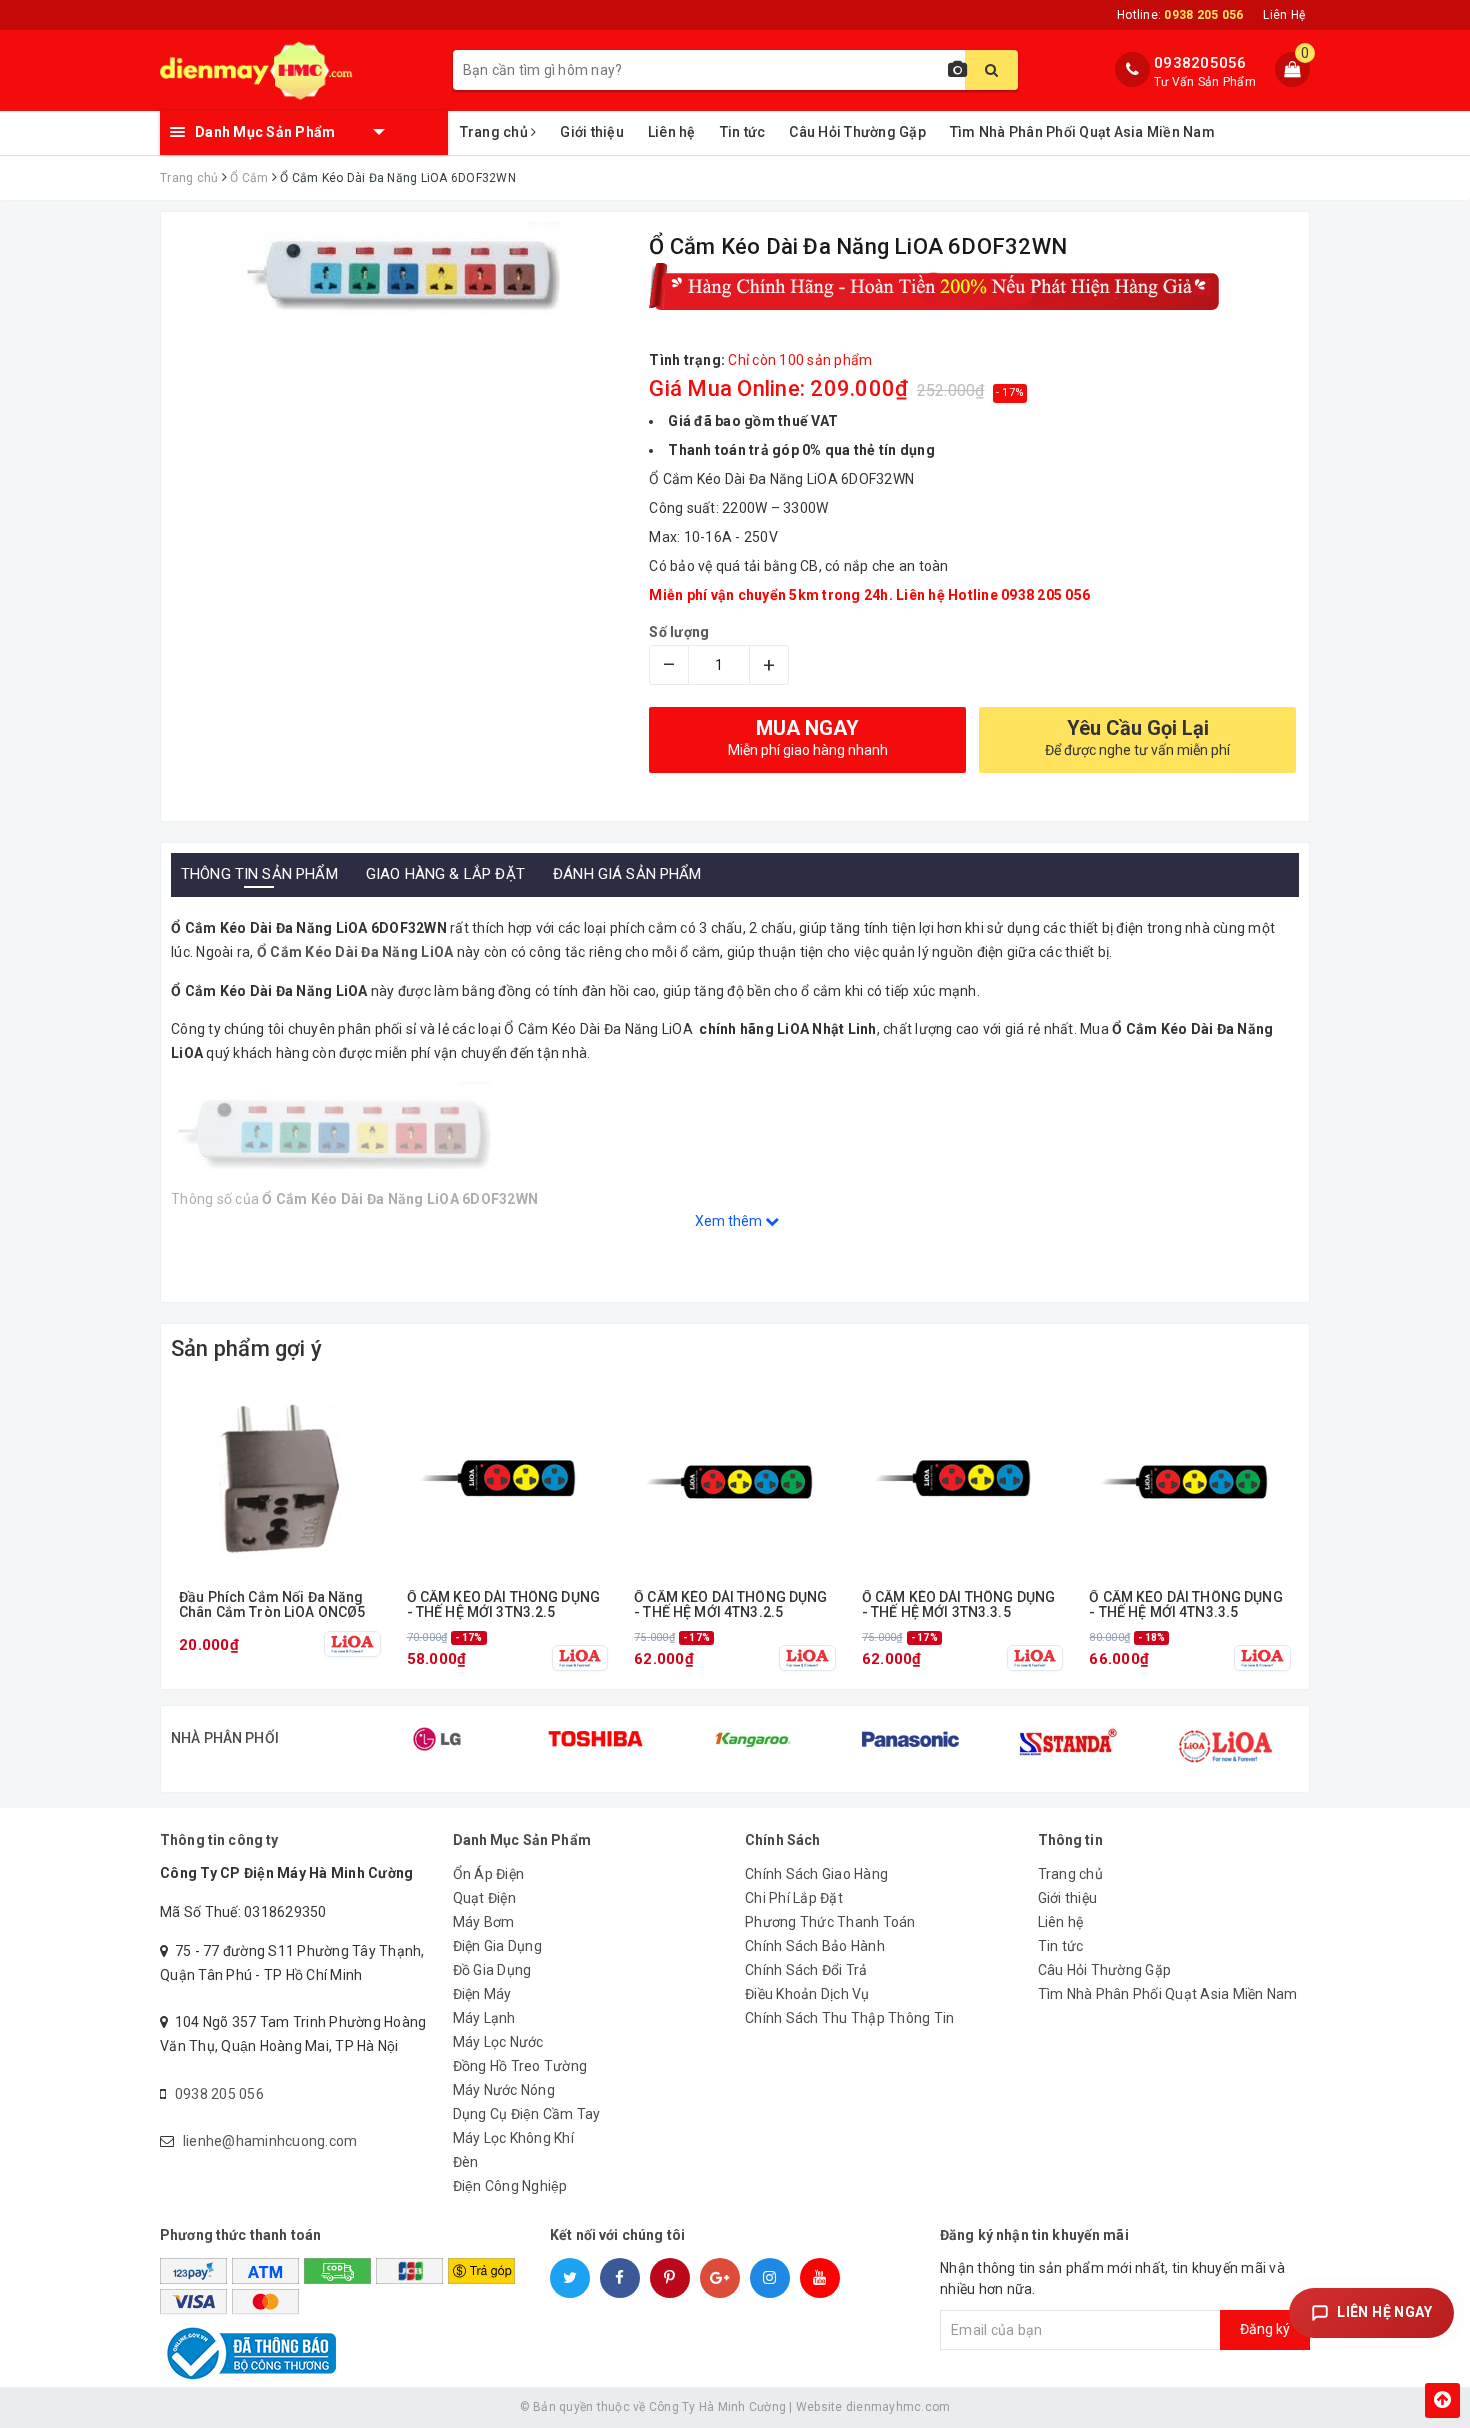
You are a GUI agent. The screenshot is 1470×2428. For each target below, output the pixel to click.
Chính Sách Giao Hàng (816, 1874)
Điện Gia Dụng (497, 1946)
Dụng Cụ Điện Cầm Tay (527, 2114)
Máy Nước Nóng (504, 2090)
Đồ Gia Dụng (492, 1970)
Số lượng (679, 632)
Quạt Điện (484, 1898)
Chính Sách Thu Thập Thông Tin (849, 2018)
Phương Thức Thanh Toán (830, 1922)
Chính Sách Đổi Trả (806, 1970)
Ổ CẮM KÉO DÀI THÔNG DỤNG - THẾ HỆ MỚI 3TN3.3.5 (958, 1605)
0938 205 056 (219, 2094)
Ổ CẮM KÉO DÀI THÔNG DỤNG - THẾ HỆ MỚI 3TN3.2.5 (503, 1605)
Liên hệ (672, 132)
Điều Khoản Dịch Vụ (807, 1994)
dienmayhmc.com (898, 2407)
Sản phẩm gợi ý (246, 1348)
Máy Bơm (484, 1922)
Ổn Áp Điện (489, 1874)
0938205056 (1200, 63)
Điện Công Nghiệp (510, 2186)
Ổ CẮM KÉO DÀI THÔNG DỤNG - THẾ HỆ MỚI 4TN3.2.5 (730, 1605)
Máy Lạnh (484, 2018)
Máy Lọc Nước (498, 2042)
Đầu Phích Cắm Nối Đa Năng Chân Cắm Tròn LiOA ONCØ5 (272, 1605)
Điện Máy (482, 1994)
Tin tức (743, 132)
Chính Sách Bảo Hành (815, 1946)
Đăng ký (1265, 2329)
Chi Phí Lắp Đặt (794, 1898)
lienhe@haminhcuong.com (270, 2141)
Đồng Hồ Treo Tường (520, 2066)
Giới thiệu (592, 132)
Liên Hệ (1284, 15)
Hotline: (1180, 15)
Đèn (466, 2162)
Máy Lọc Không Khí (513, 2138)
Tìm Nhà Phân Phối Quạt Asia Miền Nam (1082, 132)
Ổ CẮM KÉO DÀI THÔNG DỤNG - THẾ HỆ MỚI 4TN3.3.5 (1185, 1605)
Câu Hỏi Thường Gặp (857, 132)
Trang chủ (496, 132)
